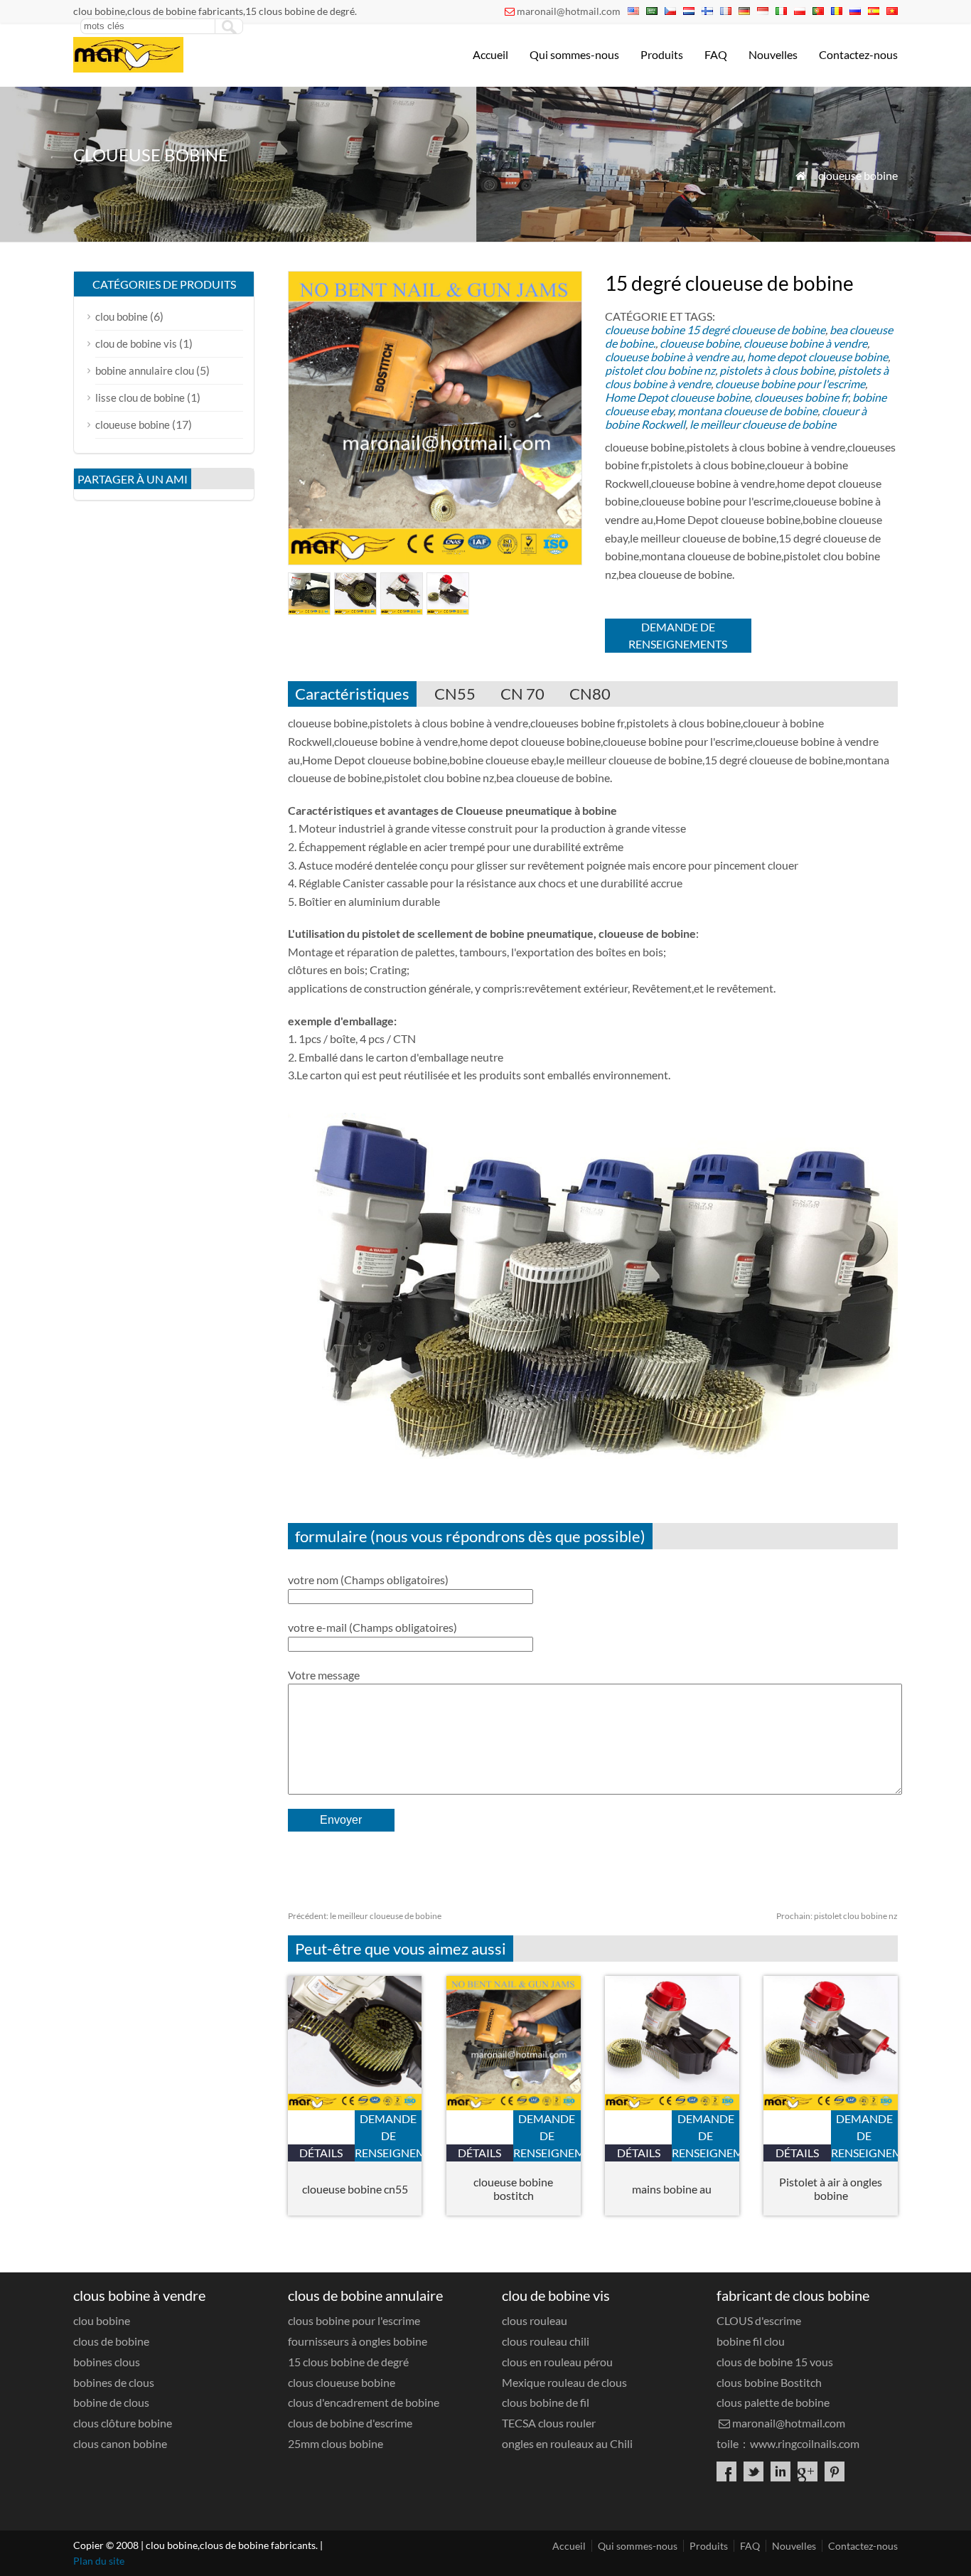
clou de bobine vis (136, 343)
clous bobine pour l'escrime (354, 2320)
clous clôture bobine (123, 2423)
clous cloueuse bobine (342, 2382)
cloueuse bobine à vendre (805, 343)
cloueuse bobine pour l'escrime (790, 384)
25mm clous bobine (336, 2443)
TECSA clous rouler (549, 2423)
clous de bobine (111, 2341)
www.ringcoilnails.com (805, 2443)
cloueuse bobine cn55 (355, 2189)
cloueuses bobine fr (801, 397)
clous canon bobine (120, 2443)
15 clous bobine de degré (348, 2362)
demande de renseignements (678, 635)
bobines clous (107, 2362)
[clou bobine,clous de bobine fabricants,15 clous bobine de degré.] (128, 68)
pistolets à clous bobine (777, 370)
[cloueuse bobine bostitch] (514, 2106)
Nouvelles (773, 54)
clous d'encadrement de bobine (364, 2402)
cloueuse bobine (858, 175)
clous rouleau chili (546, 2341)
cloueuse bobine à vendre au (674, 357)
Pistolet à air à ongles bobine (831, 2188)
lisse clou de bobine (140, 397)
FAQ (716, 54)
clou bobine (122, 316)
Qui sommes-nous (574, 54)
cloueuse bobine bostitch (513, 2188)
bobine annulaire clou (145, 370)
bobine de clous (111, 2402)
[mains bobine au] (672, 2106)
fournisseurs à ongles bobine (358, 2341)
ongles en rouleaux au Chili (567, 2443)
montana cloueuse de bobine (747, 411)
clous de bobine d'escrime (350, 2423)
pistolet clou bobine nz (660, 370)
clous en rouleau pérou (557, 2362)
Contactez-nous (858, 54)
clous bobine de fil (546, 2402)
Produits (662, 54)
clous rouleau (535, 2320)
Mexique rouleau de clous (564, 2382)
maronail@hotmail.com (569, 11)
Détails (321, 2153)
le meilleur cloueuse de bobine (763, 424)
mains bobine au (672, 2189)
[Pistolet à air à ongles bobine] (831, 2106)
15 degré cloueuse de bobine (756, 330)
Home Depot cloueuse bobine (677, 397)
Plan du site (99, 2561)
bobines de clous (114, 2382)
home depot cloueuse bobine (817, 357)
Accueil (490, 54)
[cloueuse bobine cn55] (355, 2106)
